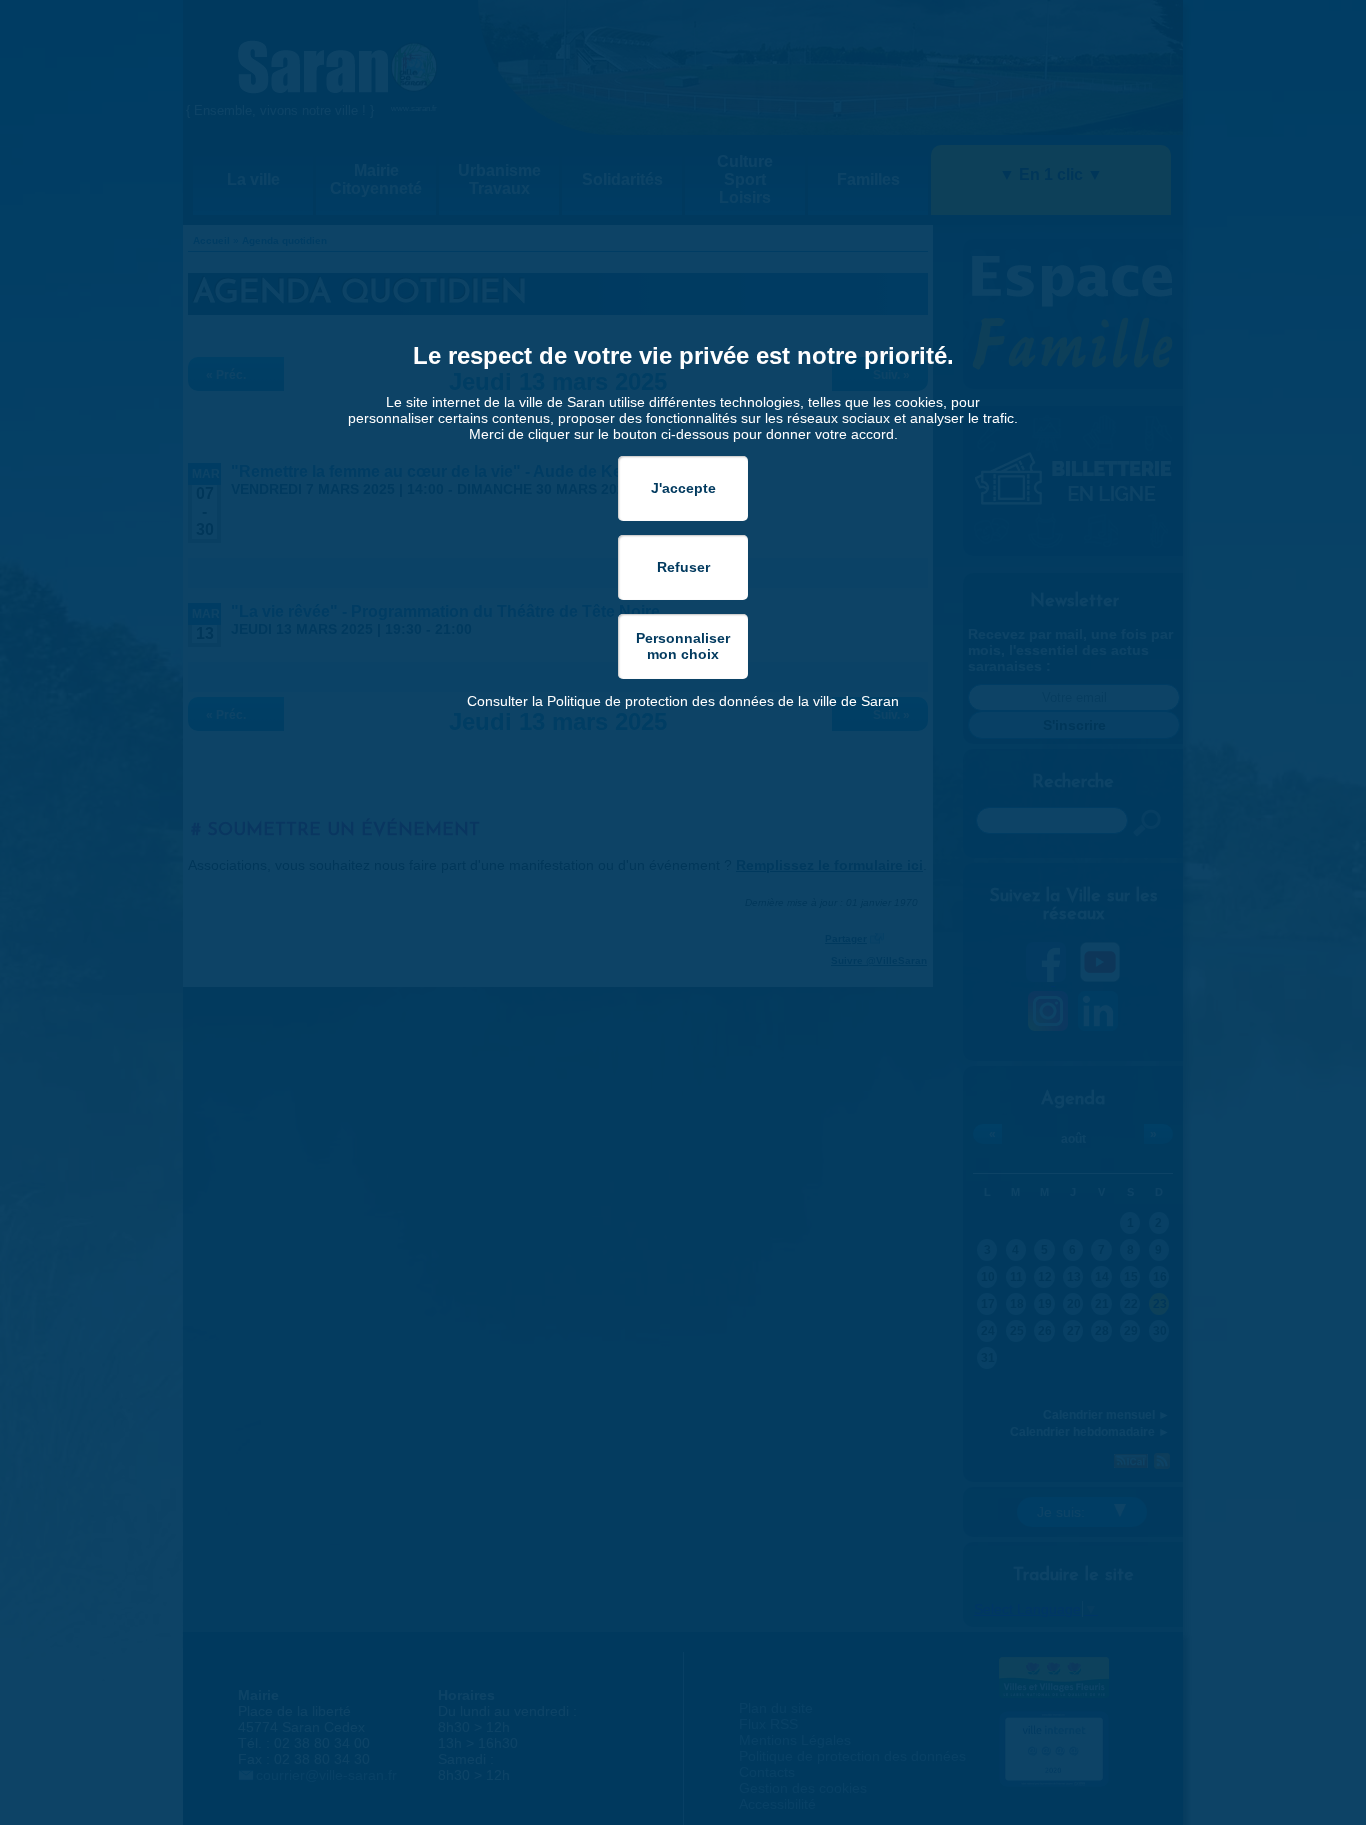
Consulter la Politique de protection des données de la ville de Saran (683, 701)
